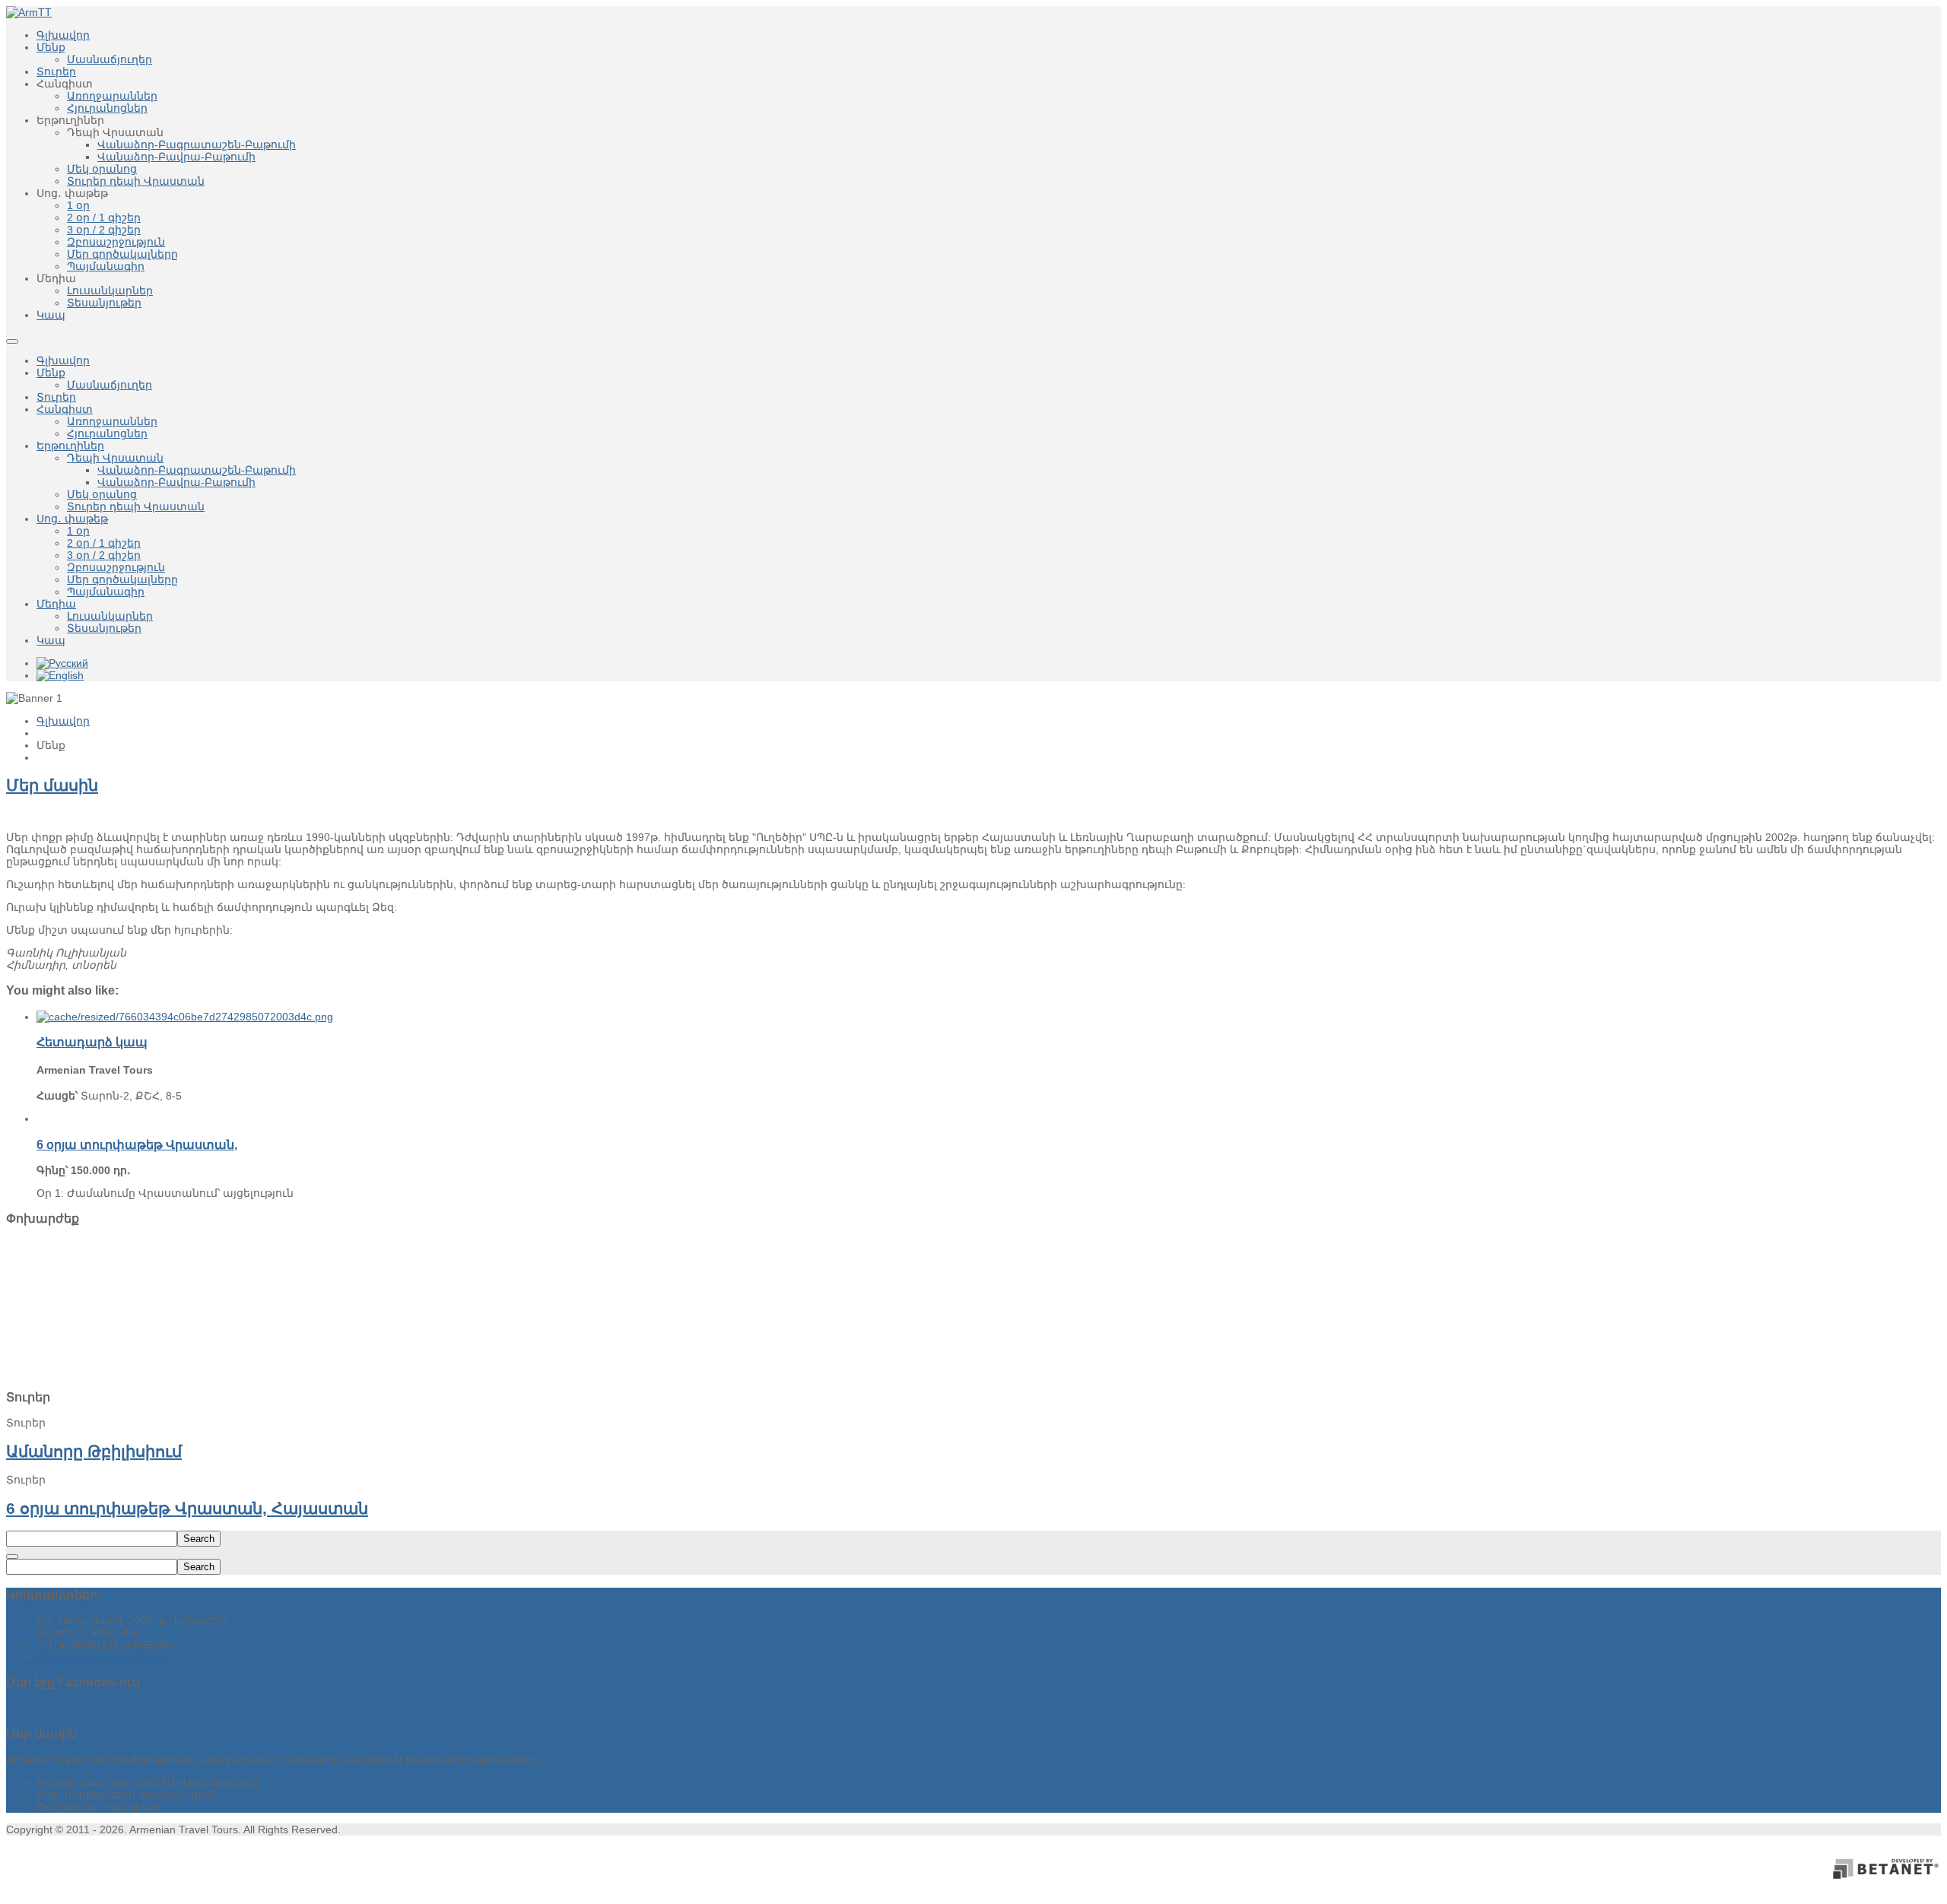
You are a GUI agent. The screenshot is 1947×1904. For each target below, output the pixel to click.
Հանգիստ (65, 409)
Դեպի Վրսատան (115, 458)
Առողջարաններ (112, 421)
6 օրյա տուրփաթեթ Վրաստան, (137, 1144)
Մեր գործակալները (122, 579)
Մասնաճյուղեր (110, 385)
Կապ (51, 640)
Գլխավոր (63, 360)
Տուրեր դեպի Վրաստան (136, 506)
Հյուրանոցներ (107, 433)
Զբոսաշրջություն (116, 567)
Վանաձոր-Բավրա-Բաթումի (176, 482)
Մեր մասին (52, 785)
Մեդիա (56, 604)
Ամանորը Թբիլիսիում (94, 1451)
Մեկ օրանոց (102, 494)
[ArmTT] (29, 12)
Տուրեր (56, 397)
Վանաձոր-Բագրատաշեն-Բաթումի (197, 470)
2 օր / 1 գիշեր (104, 543)
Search (199, 1539)
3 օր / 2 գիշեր (104, 555)
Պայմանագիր (106, 592)
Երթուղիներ (70, 446)
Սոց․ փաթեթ (72, 519)
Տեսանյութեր (104, 628)
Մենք (51, 373)
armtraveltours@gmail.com (102, 1657)
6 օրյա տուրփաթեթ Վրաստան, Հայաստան (187, 1508)
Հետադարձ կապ (92, 1042)
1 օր (78, 531)
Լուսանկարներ (110, 616)
